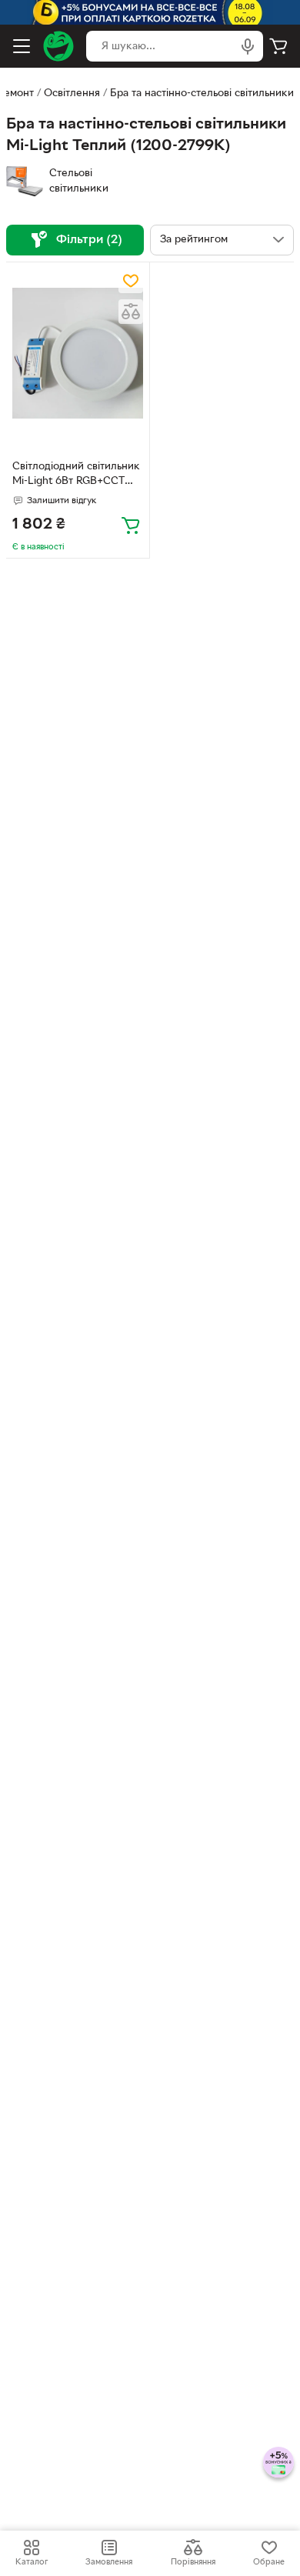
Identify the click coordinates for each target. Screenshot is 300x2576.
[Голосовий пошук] (248, 46)
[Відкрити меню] (22, 46)
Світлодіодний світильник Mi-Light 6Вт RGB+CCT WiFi (76, 475)
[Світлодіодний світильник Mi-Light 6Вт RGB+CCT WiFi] (78, 354)
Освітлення (72, 93)
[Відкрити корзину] (278, 46)
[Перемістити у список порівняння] (131, 312)
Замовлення (109, 2562)
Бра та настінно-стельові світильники (202, 93)
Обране (269, 2562)
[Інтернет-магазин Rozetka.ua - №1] (58, 46)
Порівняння (193, 2562)
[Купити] (131, 525)
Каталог (32, 2562)
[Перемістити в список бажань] (131, 281)
